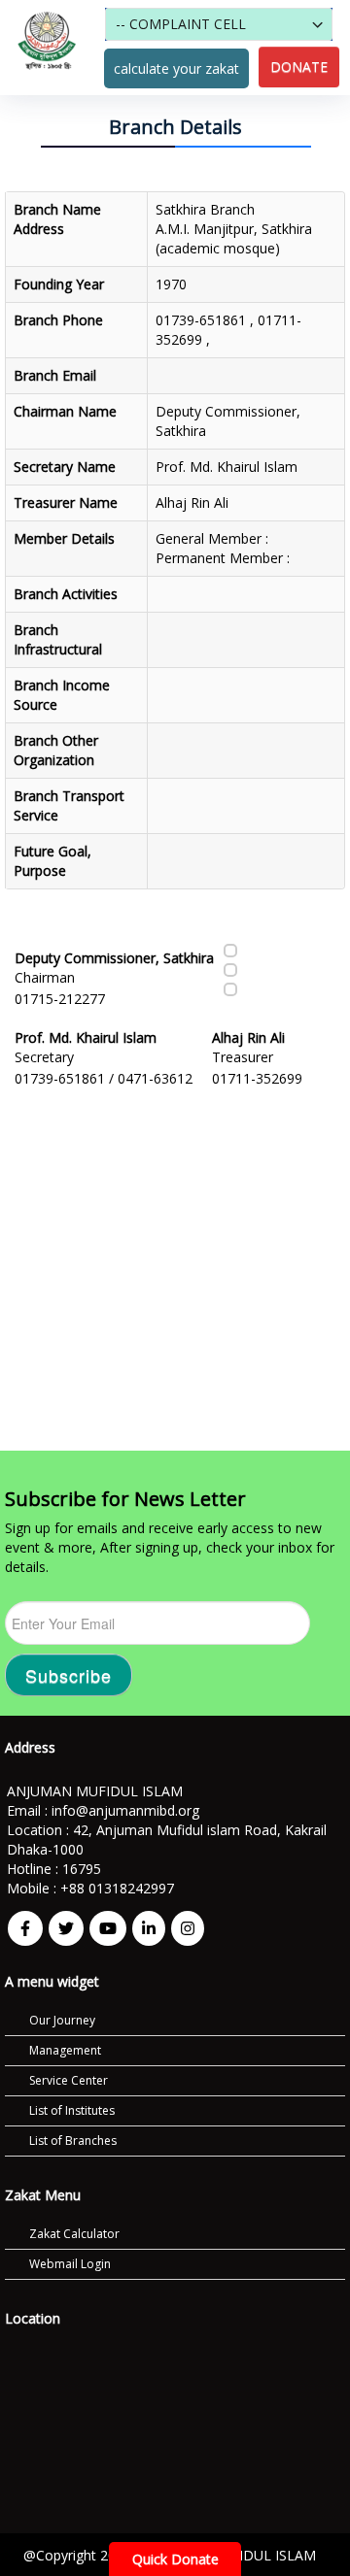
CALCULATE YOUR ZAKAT (176, 68)
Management (65, 2050)
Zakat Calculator (74, 2234)
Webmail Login (70, 2264)
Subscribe (69, 1675)
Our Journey (62, 2020)
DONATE (299, 67)
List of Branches (73, 2141)
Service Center (69, 2080)
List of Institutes (72, 2110)
